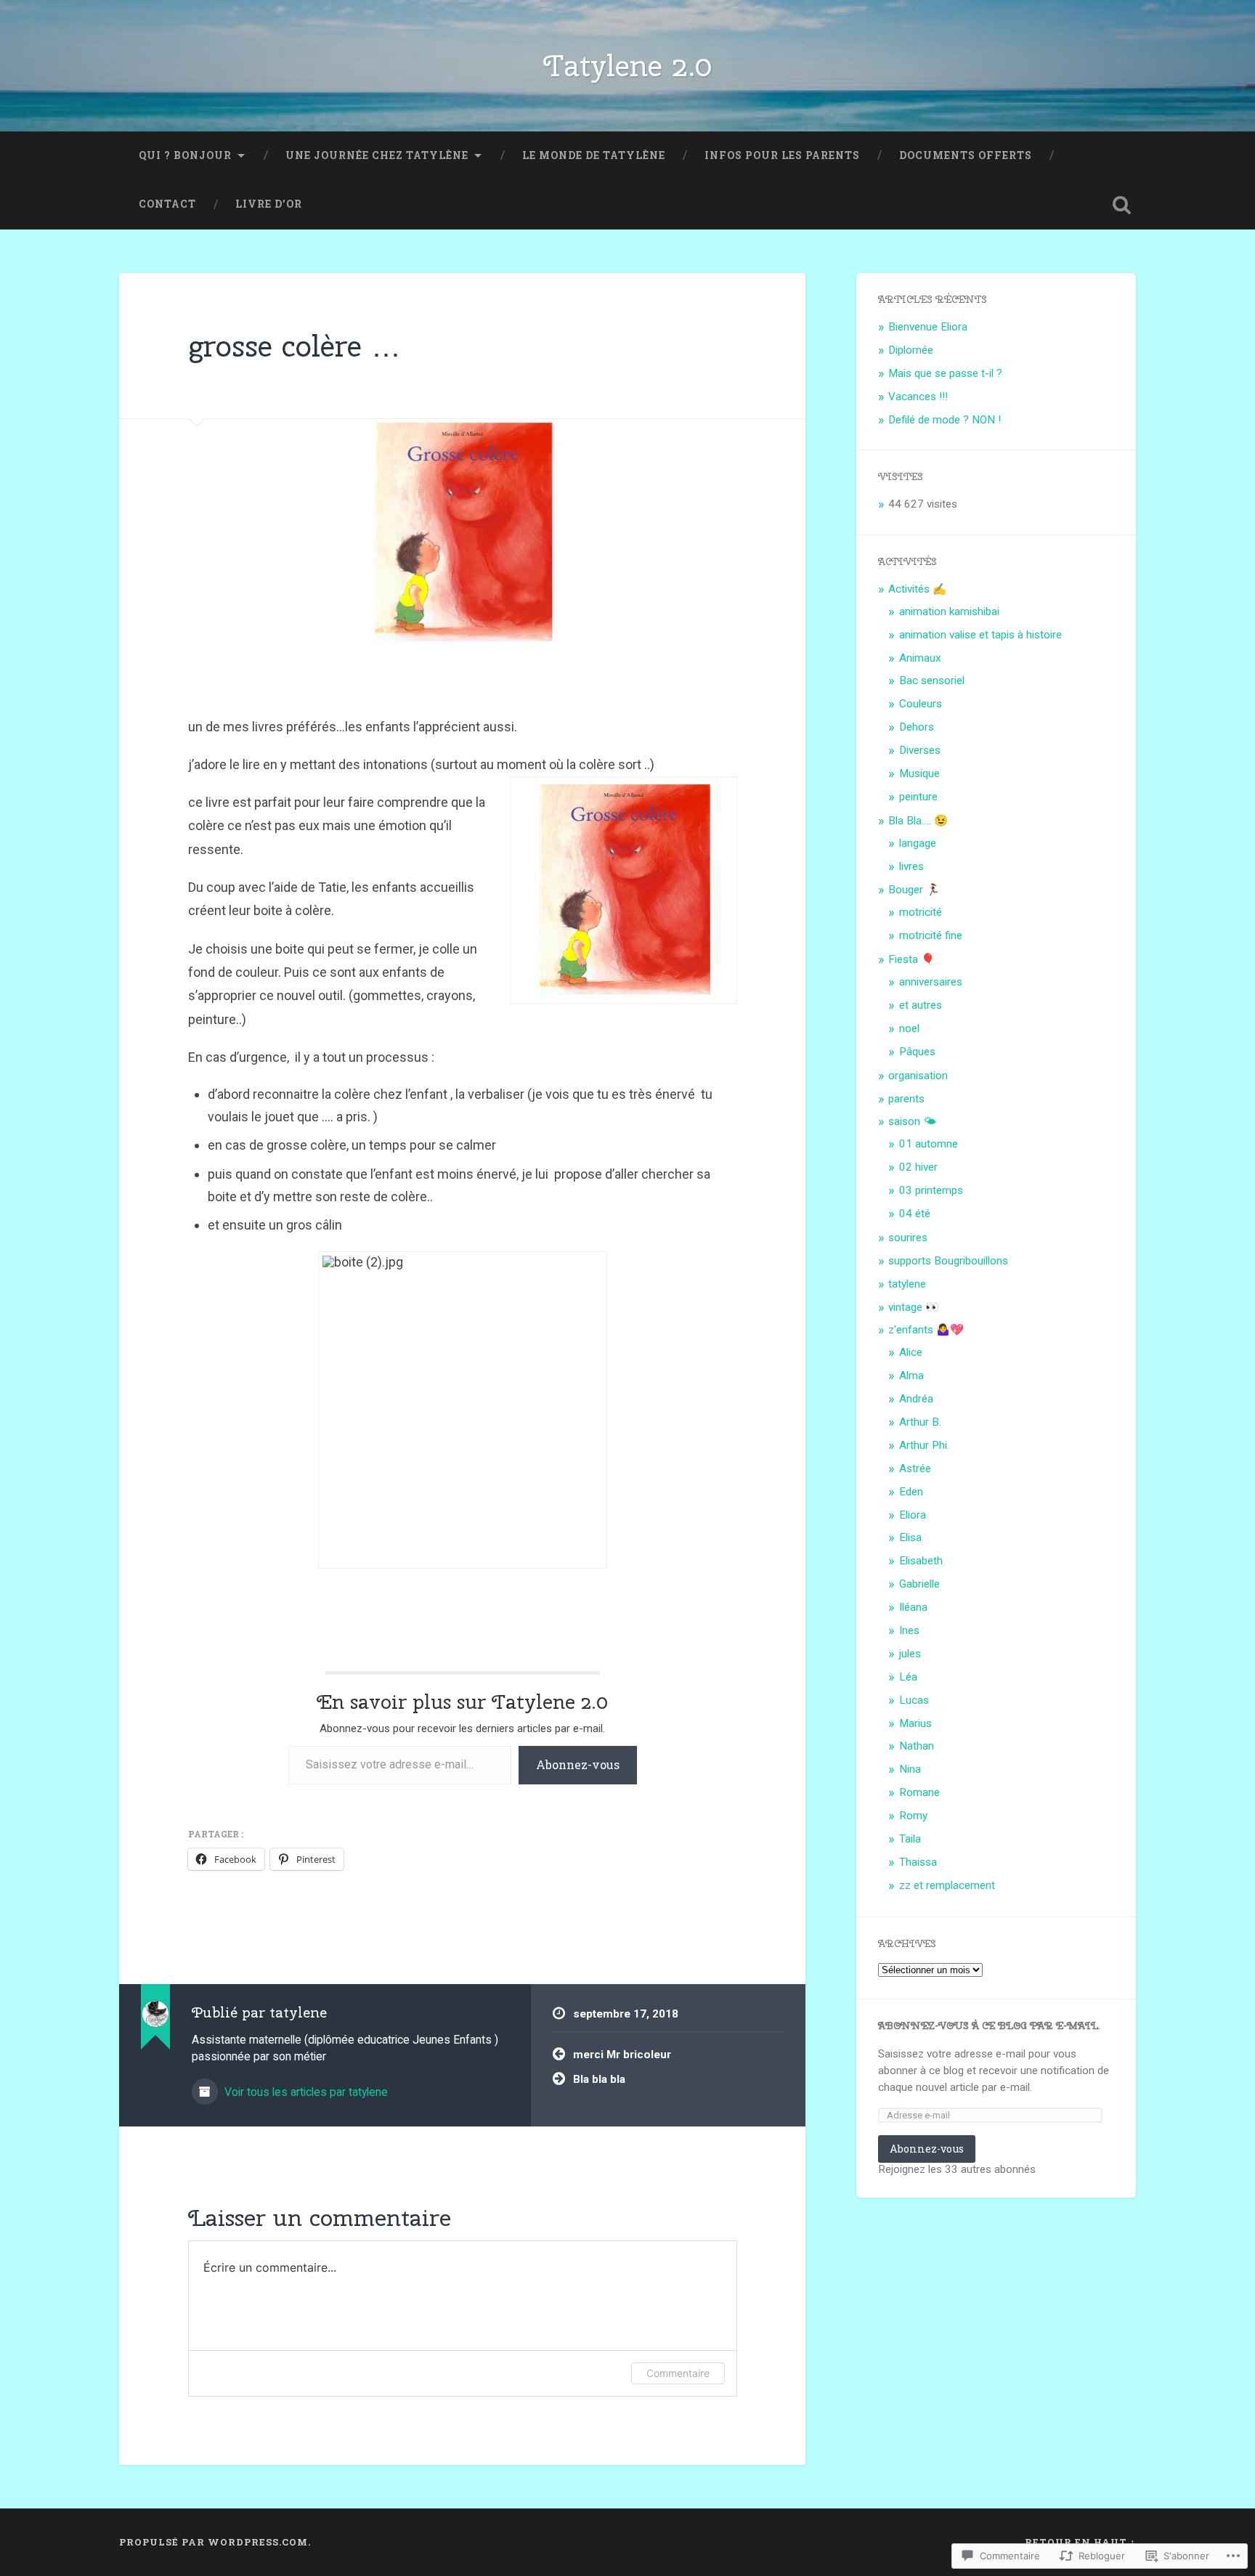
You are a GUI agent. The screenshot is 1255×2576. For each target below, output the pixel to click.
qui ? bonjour (185, 155)
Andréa (916, 1399)
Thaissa (918, 1862)
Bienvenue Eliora (928, 327)
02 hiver (918, 1167)
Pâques (917, 1052)
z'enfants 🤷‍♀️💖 (926, 1330)
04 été (915, 1214)
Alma (911, 1376)
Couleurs (921, 704)
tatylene (907, 1284)
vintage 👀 (914, 1307)
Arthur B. (920, 1422)
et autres (921, 1005)
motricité (921, 912)
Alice (911, 1352)
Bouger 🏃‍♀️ (914, 890)
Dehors (917, 727)
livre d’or (269, 204)
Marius (915, 1723)
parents (906, 1099)
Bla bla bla (599, 2079)
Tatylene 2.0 (627, 65)
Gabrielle (919, 1584)
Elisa (910, 1537)
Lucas (914, 1700)
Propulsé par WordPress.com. (215, 2542)
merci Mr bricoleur (622, 2055)
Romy (913, 1816)
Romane (919, 1792)
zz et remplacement (947, 1885)
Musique (919, 773)
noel (909, 1028)
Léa (908, 1677)
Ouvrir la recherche (1121, 205)
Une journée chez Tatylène (377, 155)
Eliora (913, 1515)
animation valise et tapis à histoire (980, 635)
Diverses (920, 750)
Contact (167, 204)
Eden (911, 1492)
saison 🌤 (912, 1121)
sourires (908, 1238)
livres (911, 866)
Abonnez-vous (578, 1764)
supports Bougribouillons (948, 1261)
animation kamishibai (949, 612)
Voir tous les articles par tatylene (305, 2092)
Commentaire (678, 2373)
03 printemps (931, 1190)
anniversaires (931, 982)
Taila (910, 1839)
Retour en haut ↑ (1080, 2542)
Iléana (913, 1607)
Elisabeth (921, 1561)
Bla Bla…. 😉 (918, 821)
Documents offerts (966, 155)
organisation (918, 1076)
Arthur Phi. (924, 1445)
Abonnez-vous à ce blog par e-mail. (989, 2026)
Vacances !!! (918, 397)
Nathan (917, 1746)
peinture (918, 797)
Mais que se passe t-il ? (945, 373)
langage (918, 843)
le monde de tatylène (594, 155)
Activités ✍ (917, 589)
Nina (910, 1769)
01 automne (929, 1144)
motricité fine (931, 935)
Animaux (920, 658)
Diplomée (911, 350)
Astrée (915, 1468)
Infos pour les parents (782, 155)
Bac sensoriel (932, 680)
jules (910, 1654)
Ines (909, 1630)
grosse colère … (295, 346)
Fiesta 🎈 (911, 959)
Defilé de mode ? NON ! (945, 420)
